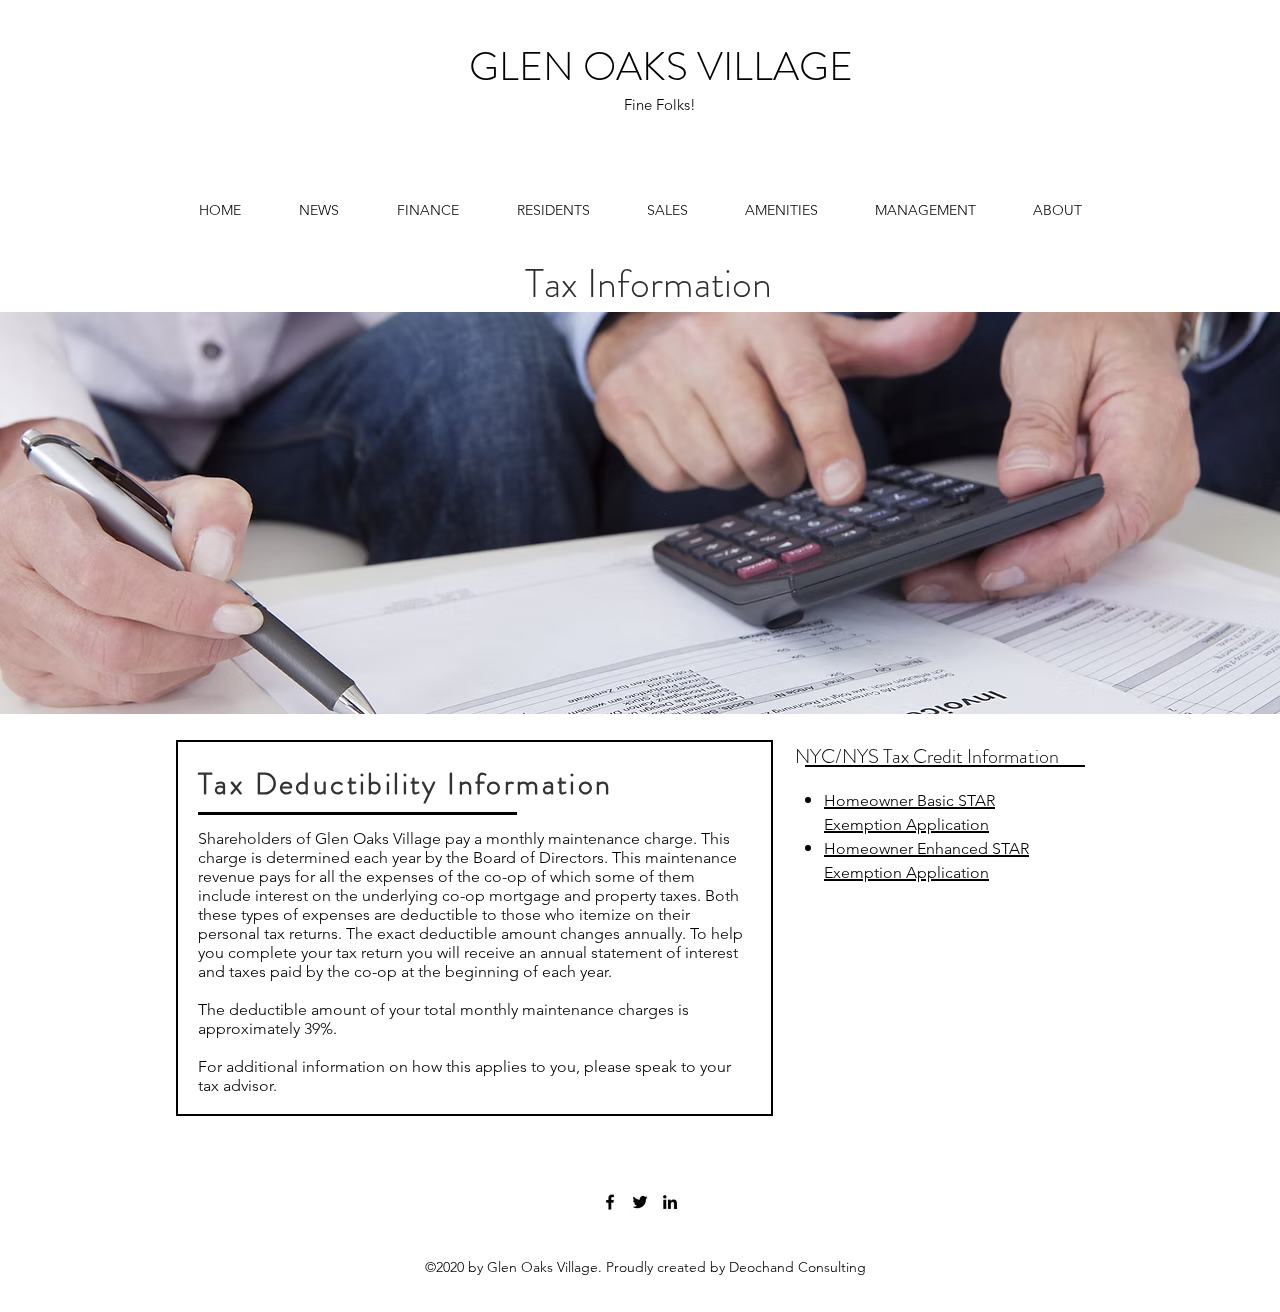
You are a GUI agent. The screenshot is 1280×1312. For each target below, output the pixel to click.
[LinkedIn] (670, 1202)
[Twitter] (640, 1202)
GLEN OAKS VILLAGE (661, 66)
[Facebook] (610, 1202)
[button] (428, 210)
